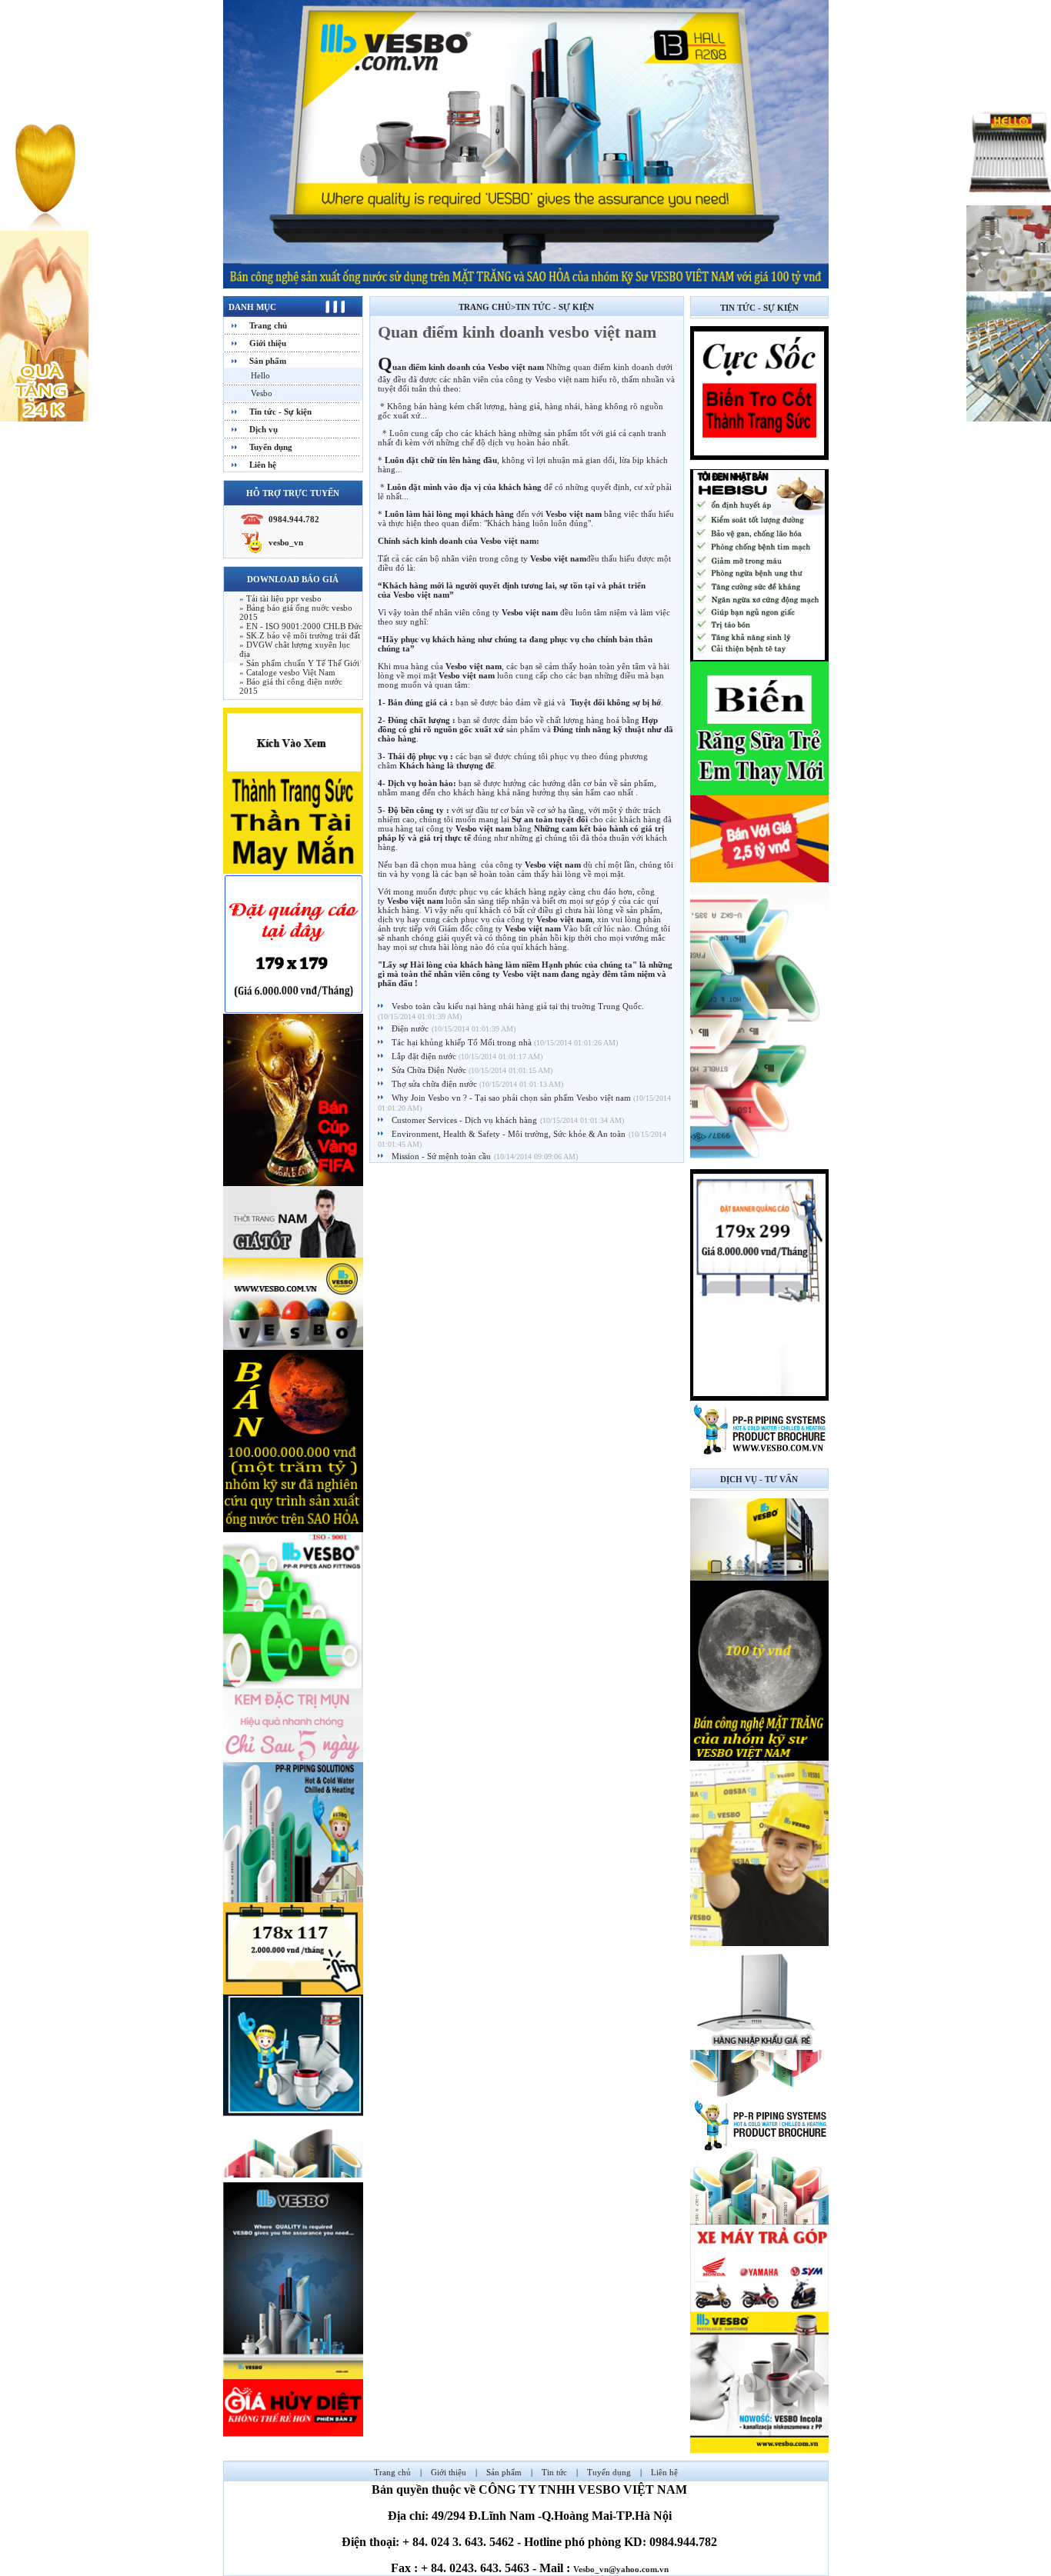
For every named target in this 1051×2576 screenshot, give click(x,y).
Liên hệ (263, 465)
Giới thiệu (268, 343)
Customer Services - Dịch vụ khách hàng (464, 1120)
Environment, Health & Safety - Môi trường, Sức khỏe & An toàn (509, 1134)
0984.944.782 (294, 519)
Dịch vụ (264, 429)
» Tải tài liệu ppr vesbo (280, 598)
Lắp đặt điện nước (425, 1056)
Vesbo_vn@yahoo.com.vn (621, 2569)
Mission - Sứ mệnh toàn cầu (441, 1156)
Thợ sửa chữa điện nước (435, 1084)
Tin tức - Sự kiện (280, 412)
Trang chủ (268, 325)
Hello (260, 375)
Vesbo (262, 393)
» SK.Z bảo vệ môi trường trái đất (300, 635)
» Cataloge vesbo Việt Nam (287, 672)
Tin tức (554, 2472)
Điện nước (410, 1028)
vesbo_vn (286, 542)
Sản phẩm (268, 361)
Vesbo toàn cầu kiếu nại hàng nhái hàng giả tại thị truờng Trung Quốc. (518, 1006)
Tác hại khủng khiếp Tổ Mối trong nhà (463, 1042)
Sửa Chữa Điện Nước (430, 1070)
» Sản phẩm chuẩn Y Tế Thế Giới (299, 663)
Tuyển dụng (271, 447)
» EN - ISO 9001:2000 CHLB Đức (301, 626)
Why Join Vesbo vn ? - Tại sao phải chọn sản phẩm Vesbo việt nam (512, 1098)
